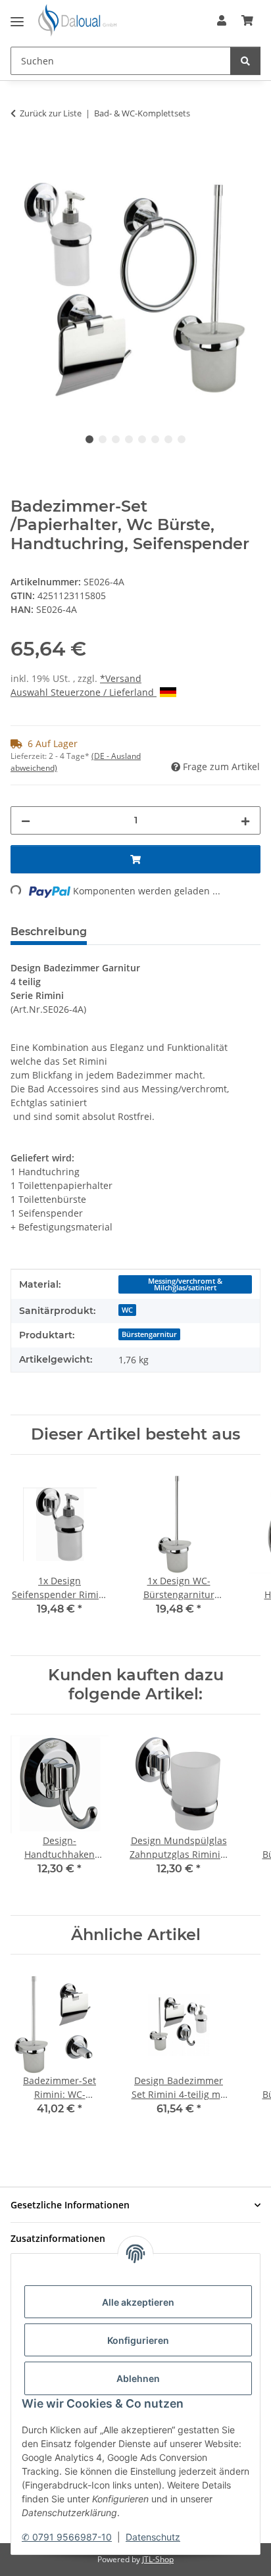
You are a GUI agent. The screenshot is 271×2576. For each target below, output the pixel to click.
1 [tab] (89, 439)
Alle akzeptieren (138, 2302)
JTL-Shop (158, 2559)
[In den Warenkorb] (21, 155)
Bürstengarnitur (149, 1334)
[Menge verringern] (26, 820)
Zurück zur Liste (51, 113)
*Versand (121, 678)
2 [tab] (103, 439)
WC (127, 1310)
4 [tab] (129, 439)
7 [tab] (168, 439)
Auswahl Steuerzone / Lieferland (84, 692)
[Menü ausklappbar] (17, 16)
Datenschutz (153, 2537)
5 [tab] (142, 439)
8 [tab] (182, 439)
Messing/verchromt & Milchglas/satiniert (185, 1285)
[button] (222, 20)
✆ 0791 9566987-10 (67, 2537)
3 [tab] (116, 439)
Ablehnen (138, 2378)
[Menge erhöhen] (245, 820)
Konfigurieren (138, 2340)
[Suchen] (245, 61)
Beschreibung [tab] (49, 932)
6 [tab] (155, 439)
